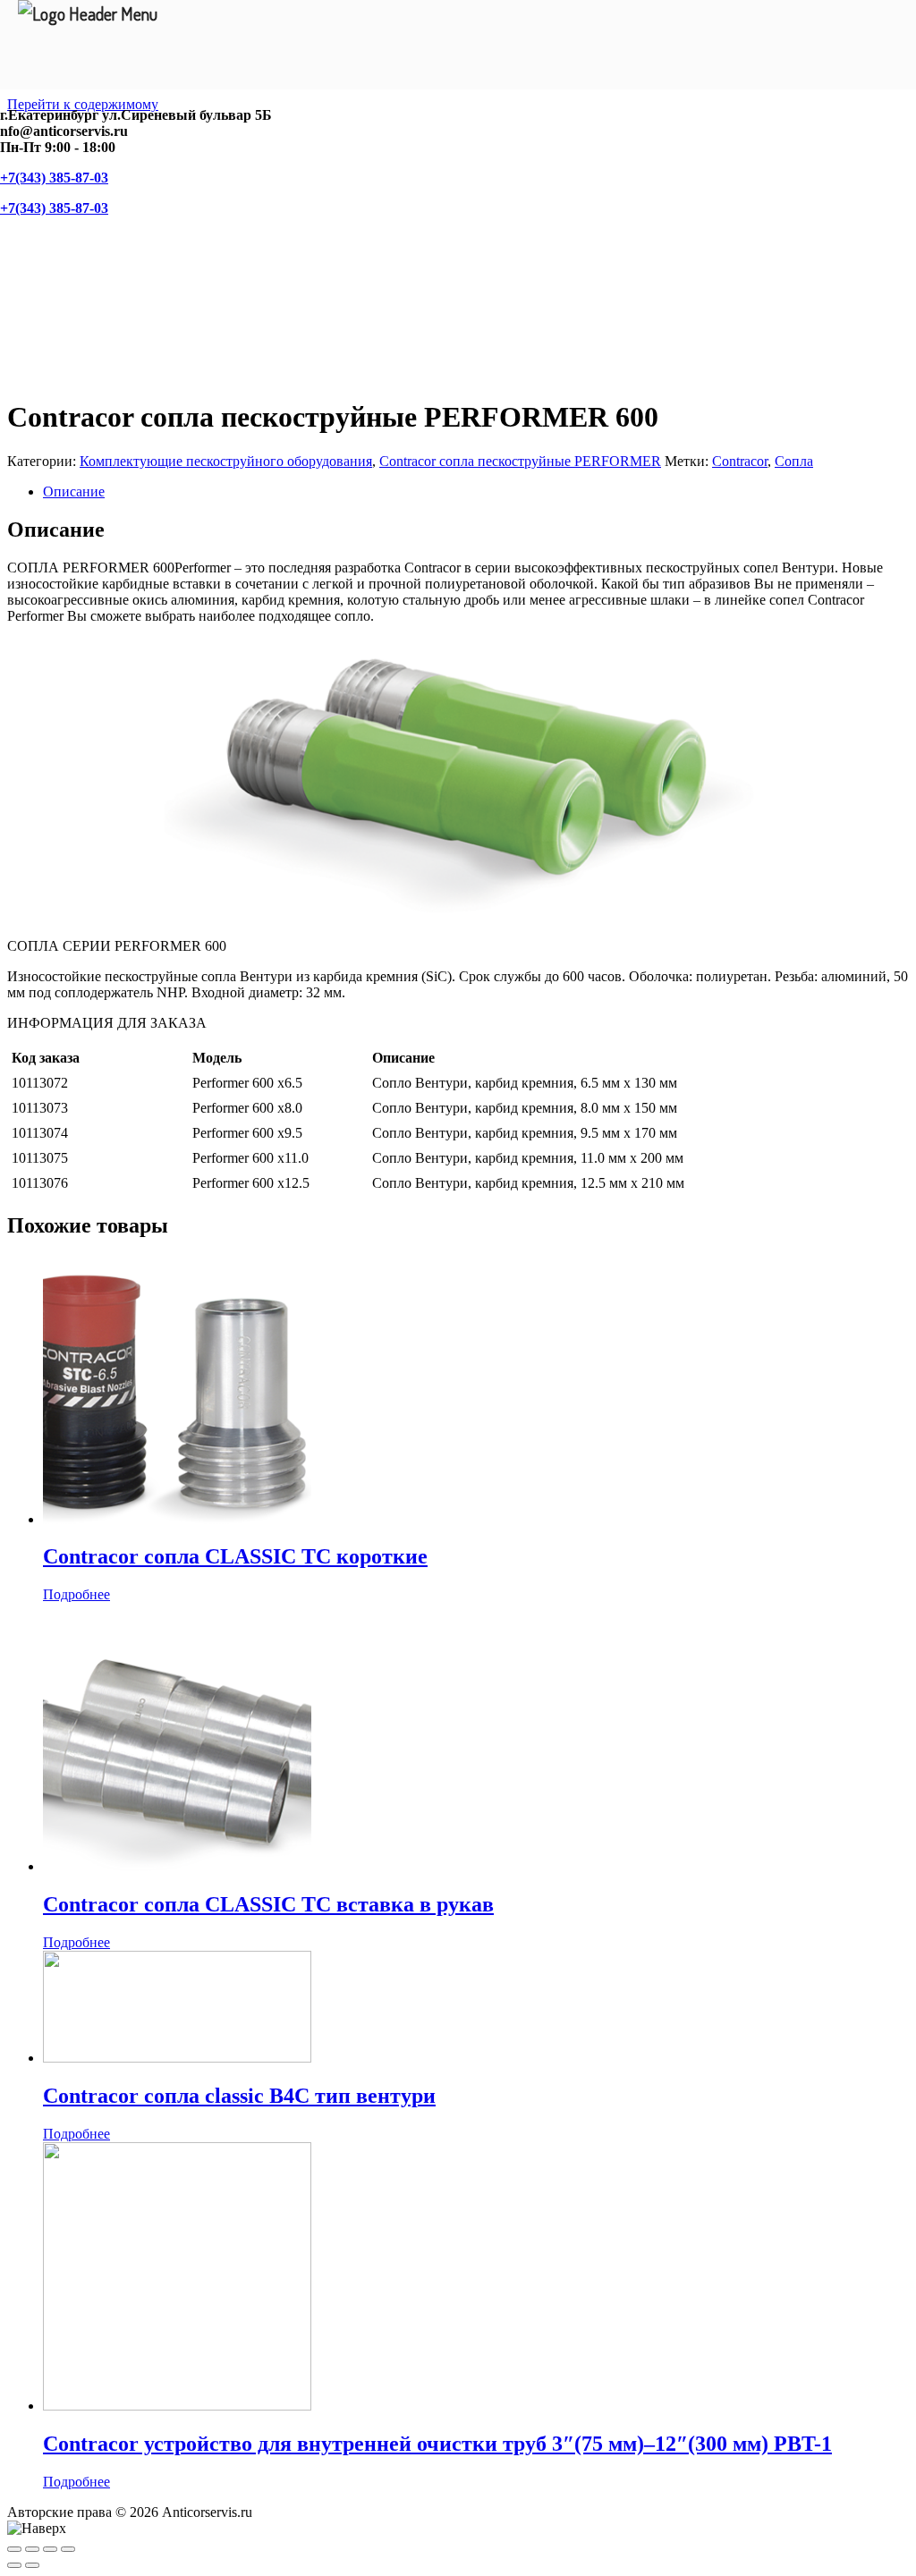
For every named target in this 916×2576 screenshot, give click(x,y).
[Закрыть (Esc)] (14, 2549)
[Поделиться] (32, 2549)
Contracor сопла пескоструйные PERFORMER (520, 461)
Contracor (740, 461)
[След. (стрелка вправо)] (32, 2565)
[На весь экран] (50, 2549)
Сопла (794, 461)
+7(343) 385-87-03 (54, 178)
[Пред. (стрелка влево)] (14, 2565)
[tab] (476, 492)
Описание (74, 491)
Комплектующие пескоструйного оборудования (226, 461)
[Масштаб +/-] (68, 2549)
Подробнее (76, 1594)
